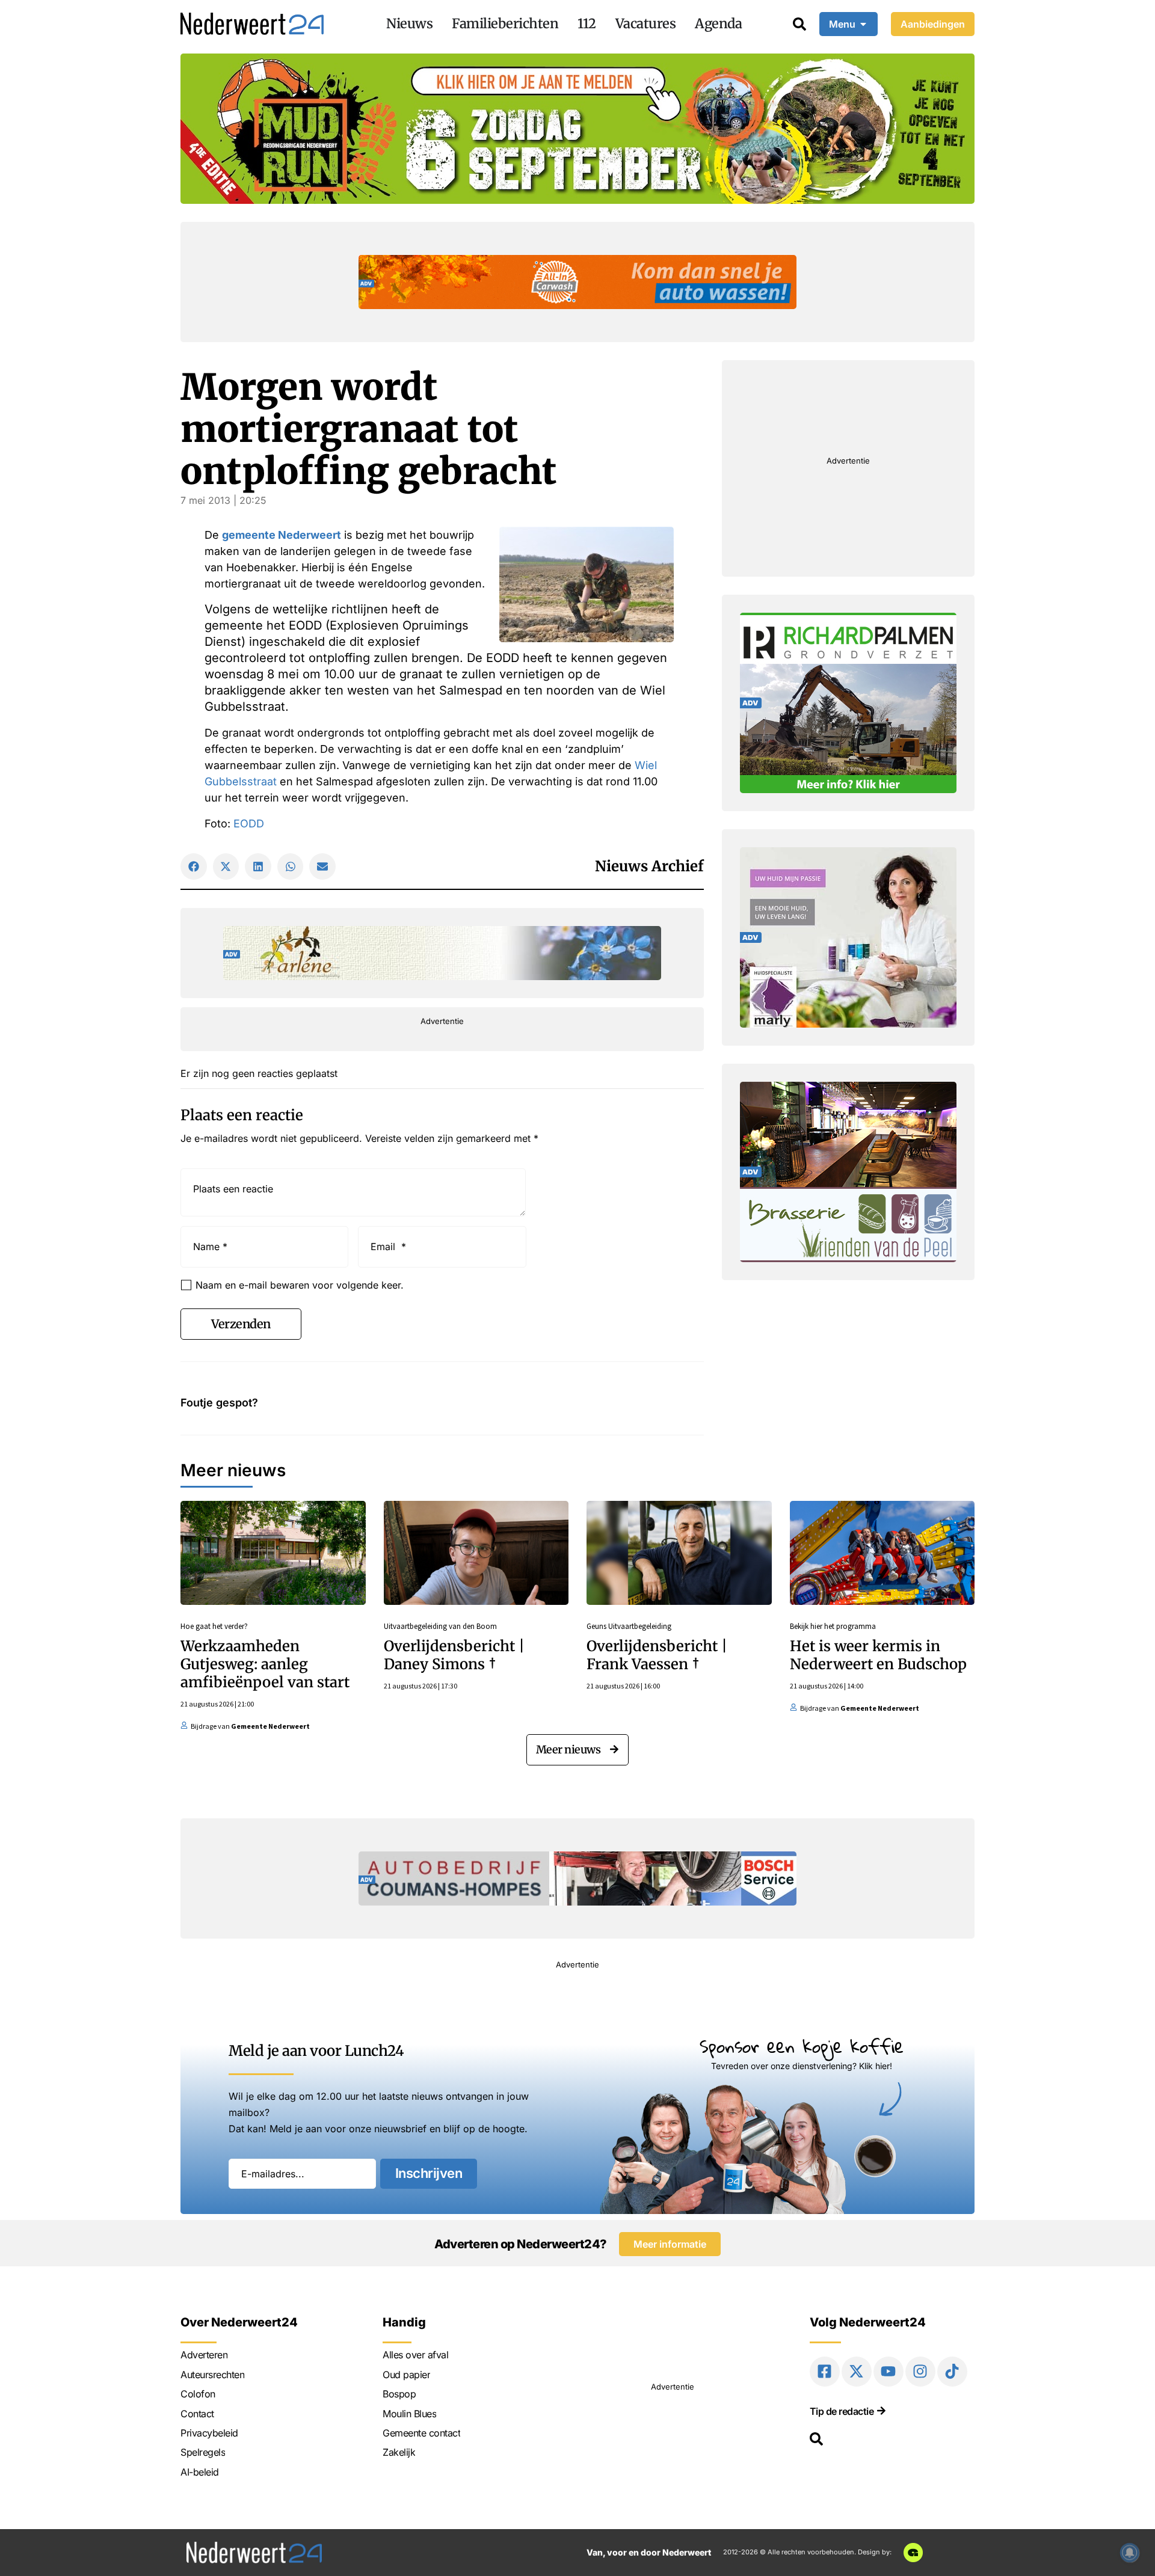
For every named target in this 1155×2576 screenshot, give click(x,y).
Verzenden (241, 1324)
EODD (249, 823)
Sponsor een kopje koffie (802, 2046)
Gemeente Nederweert (270, 1726)
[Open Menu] (863, 24)
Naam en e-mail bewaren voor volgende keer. (300, 1285)
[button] (194, 866)
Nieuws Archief (649, 866)
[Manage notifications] (1130, 2553)
